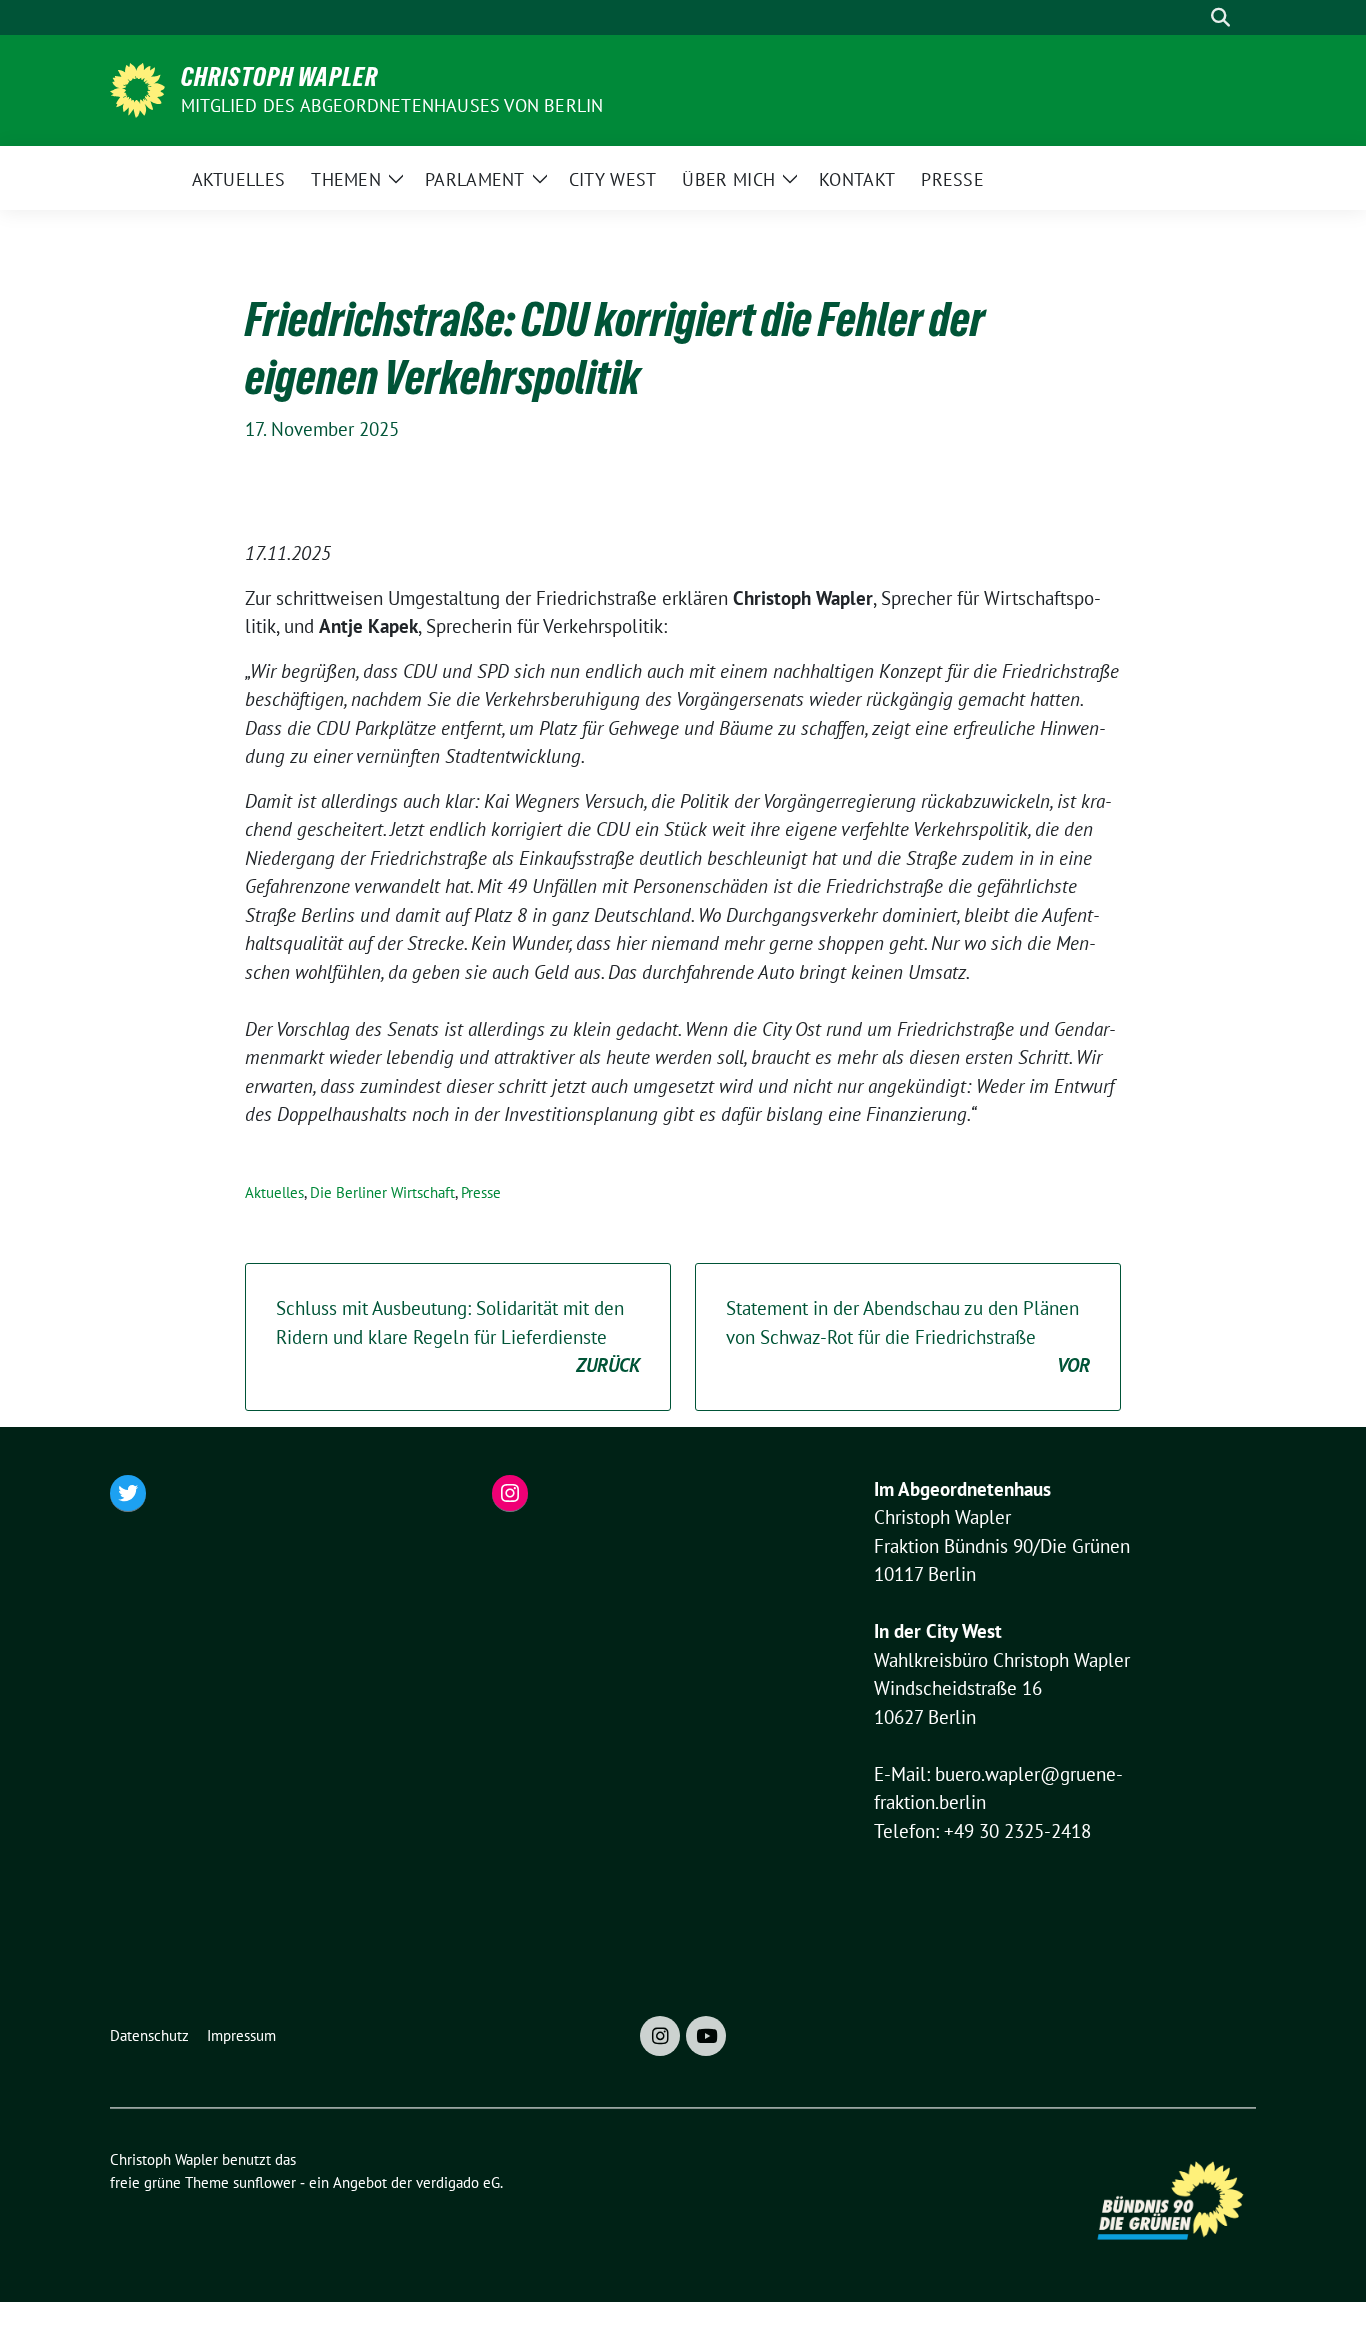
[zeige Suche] (1220, 17)
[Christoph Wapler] (137, 88)
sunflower (264, 2182)
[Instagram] (660, 2036)
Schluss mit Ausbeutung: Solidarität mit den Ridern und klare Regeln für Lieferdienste (458, 1336)
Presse (481, 1192)
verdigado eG (458, 2182)
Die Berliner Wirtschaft (382, 1192)
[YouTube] (706, 2036)
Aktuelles (274, 1192)
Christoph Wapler (279, 77)
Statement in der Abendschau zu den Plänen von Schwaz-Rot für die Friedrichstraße (908, 1336)
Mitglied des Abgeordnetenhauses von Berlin (392, 105)
